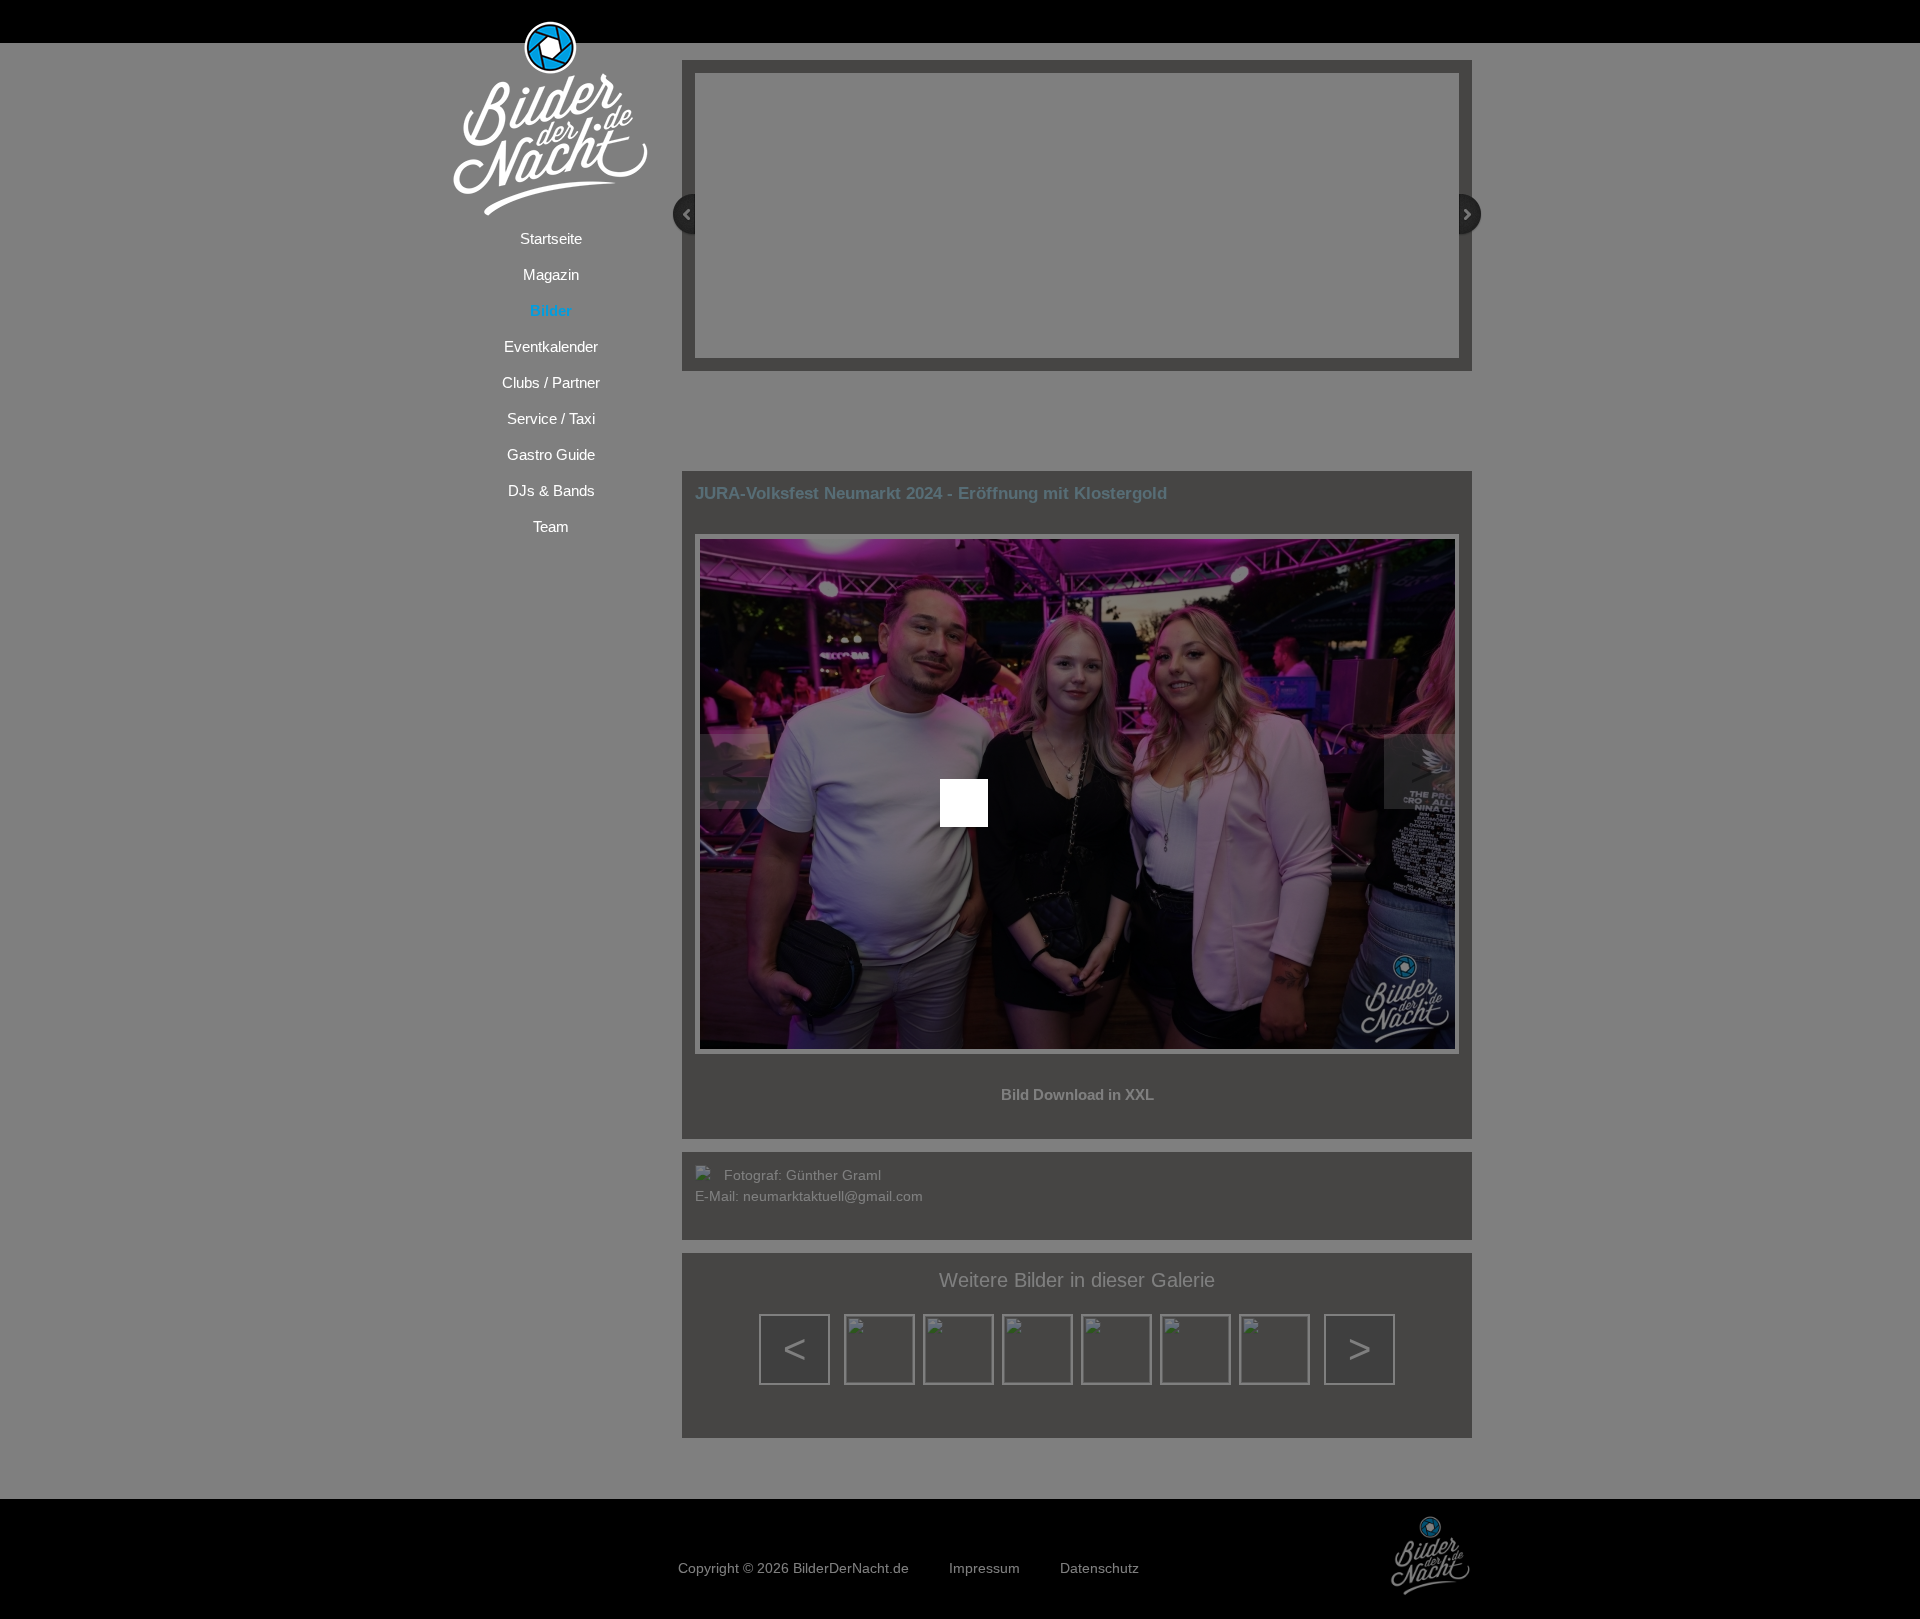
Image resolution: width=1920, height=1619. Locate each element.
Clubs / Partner (551, 382)
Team (551, 526)
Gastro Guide (551, 454)
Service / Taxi (551, 418)
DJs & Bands (551, 490)
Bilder (551, 310)
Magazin (551, 274)
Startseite (551, 238)
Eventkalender (551, 346)
